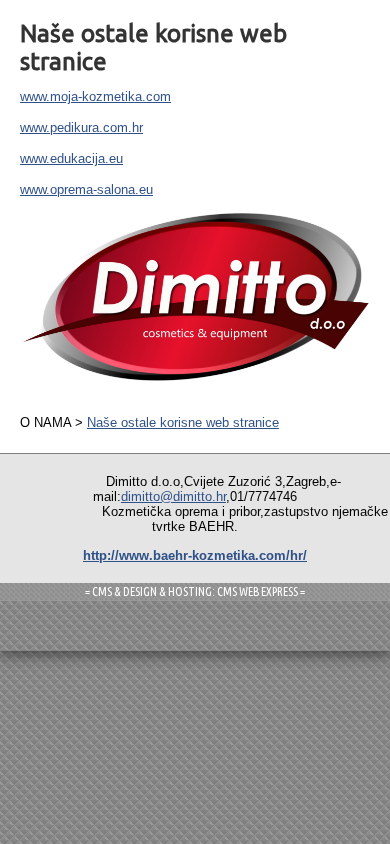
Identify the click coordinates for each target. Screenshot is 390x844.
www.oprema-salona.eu (86, 189)
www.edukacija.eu (71, 158)
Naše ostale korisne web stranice (183, 422)
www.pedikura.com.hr (81, 127)
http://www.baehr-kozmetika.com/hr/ (195, 555)
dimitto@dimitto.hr (173, 496)
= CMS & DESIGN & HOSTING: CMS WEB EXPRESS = (195, 591)
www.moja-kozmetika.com (95, 96)
